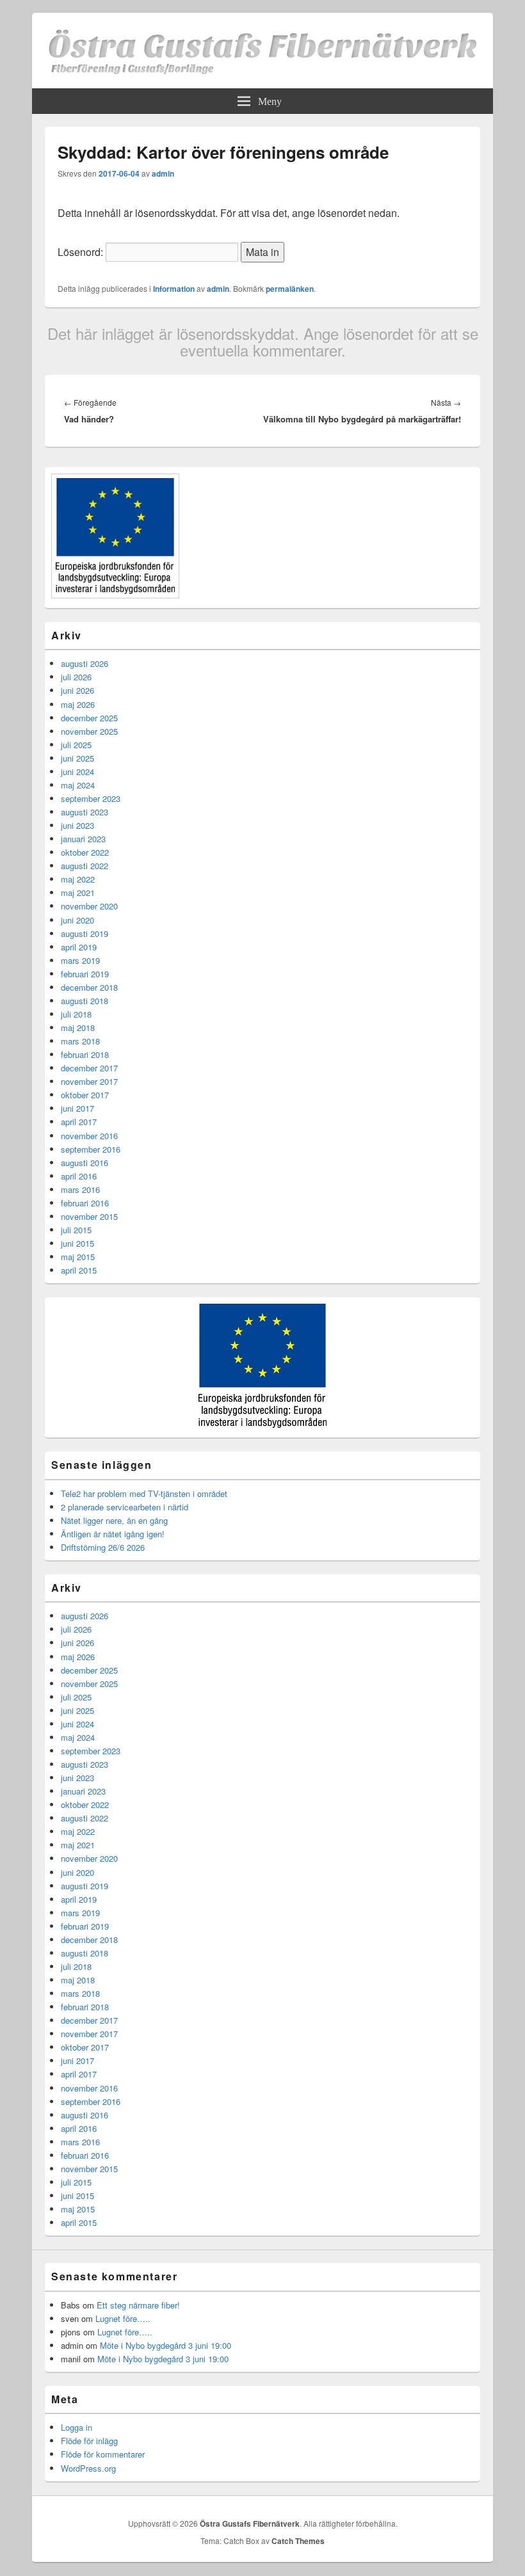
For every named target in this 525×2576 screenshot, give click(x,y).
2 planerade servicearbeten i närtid (125, 1507)
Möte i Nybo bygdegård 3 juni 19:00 (166, 2345)
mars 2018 (80, 1041)
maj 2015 (78, 1257)
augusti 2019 (85, 933)
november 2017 (89, 1081)
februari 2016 (85, 1203)
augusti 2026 (85, 663)
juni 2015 (77, 1243)
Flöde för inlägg (89, 2441)
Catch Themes (298, 2541)
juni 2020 (77, 920)
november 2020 (89, 906)
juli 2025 (76, 745)
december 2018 (89, 987)
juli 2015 (76, 1230)
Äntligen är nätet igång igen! (113, 1534)
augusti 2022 (85, 866)
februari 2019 (85, 974)
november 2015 (89, 1216)
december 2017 (89, 1068)
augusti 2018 (85, 1001)
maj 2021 (78, 892)
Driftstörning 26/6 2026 (103, 1547)
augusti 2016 (85, 1163)
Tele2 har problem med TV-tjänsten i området (144, 1493)
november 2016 (89, 1136)
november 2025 (89, 731)
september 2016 (91, 1149)
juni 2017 (77, 1108)
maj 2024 (78, 785)
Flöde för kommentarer (103, 2454)
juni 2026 (77, 690)
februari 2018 (85, 1054)
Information (174, 289)
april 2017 (79, 1122)
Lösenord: (82, 252)
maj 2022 (78, 879)
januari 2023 (83, 839)
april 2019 (79, 947)
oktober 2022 (85, 852)
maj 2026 (78, 704)
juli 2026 (76, 677)
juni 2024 (77, 772)
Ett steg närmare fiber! (138, 2305)
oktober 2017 (85, 1095)
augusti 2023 (85, 812)
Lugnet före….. (123, 2318)
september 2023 (91, 798)
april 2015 (79, 1270)
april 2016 (79, 1176)
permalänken (290, 289)
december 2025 (89, 718)
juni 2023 (77, 825)
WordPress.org (88, 2468)
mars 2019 (80, 960)
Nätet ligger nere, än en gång (114, 1520)
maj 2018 (78, 1028)
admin (163, 173)
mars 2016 (80, 1189)
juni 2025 (77, 758)
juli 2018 (76, 1014)
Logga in (77, 2427)
